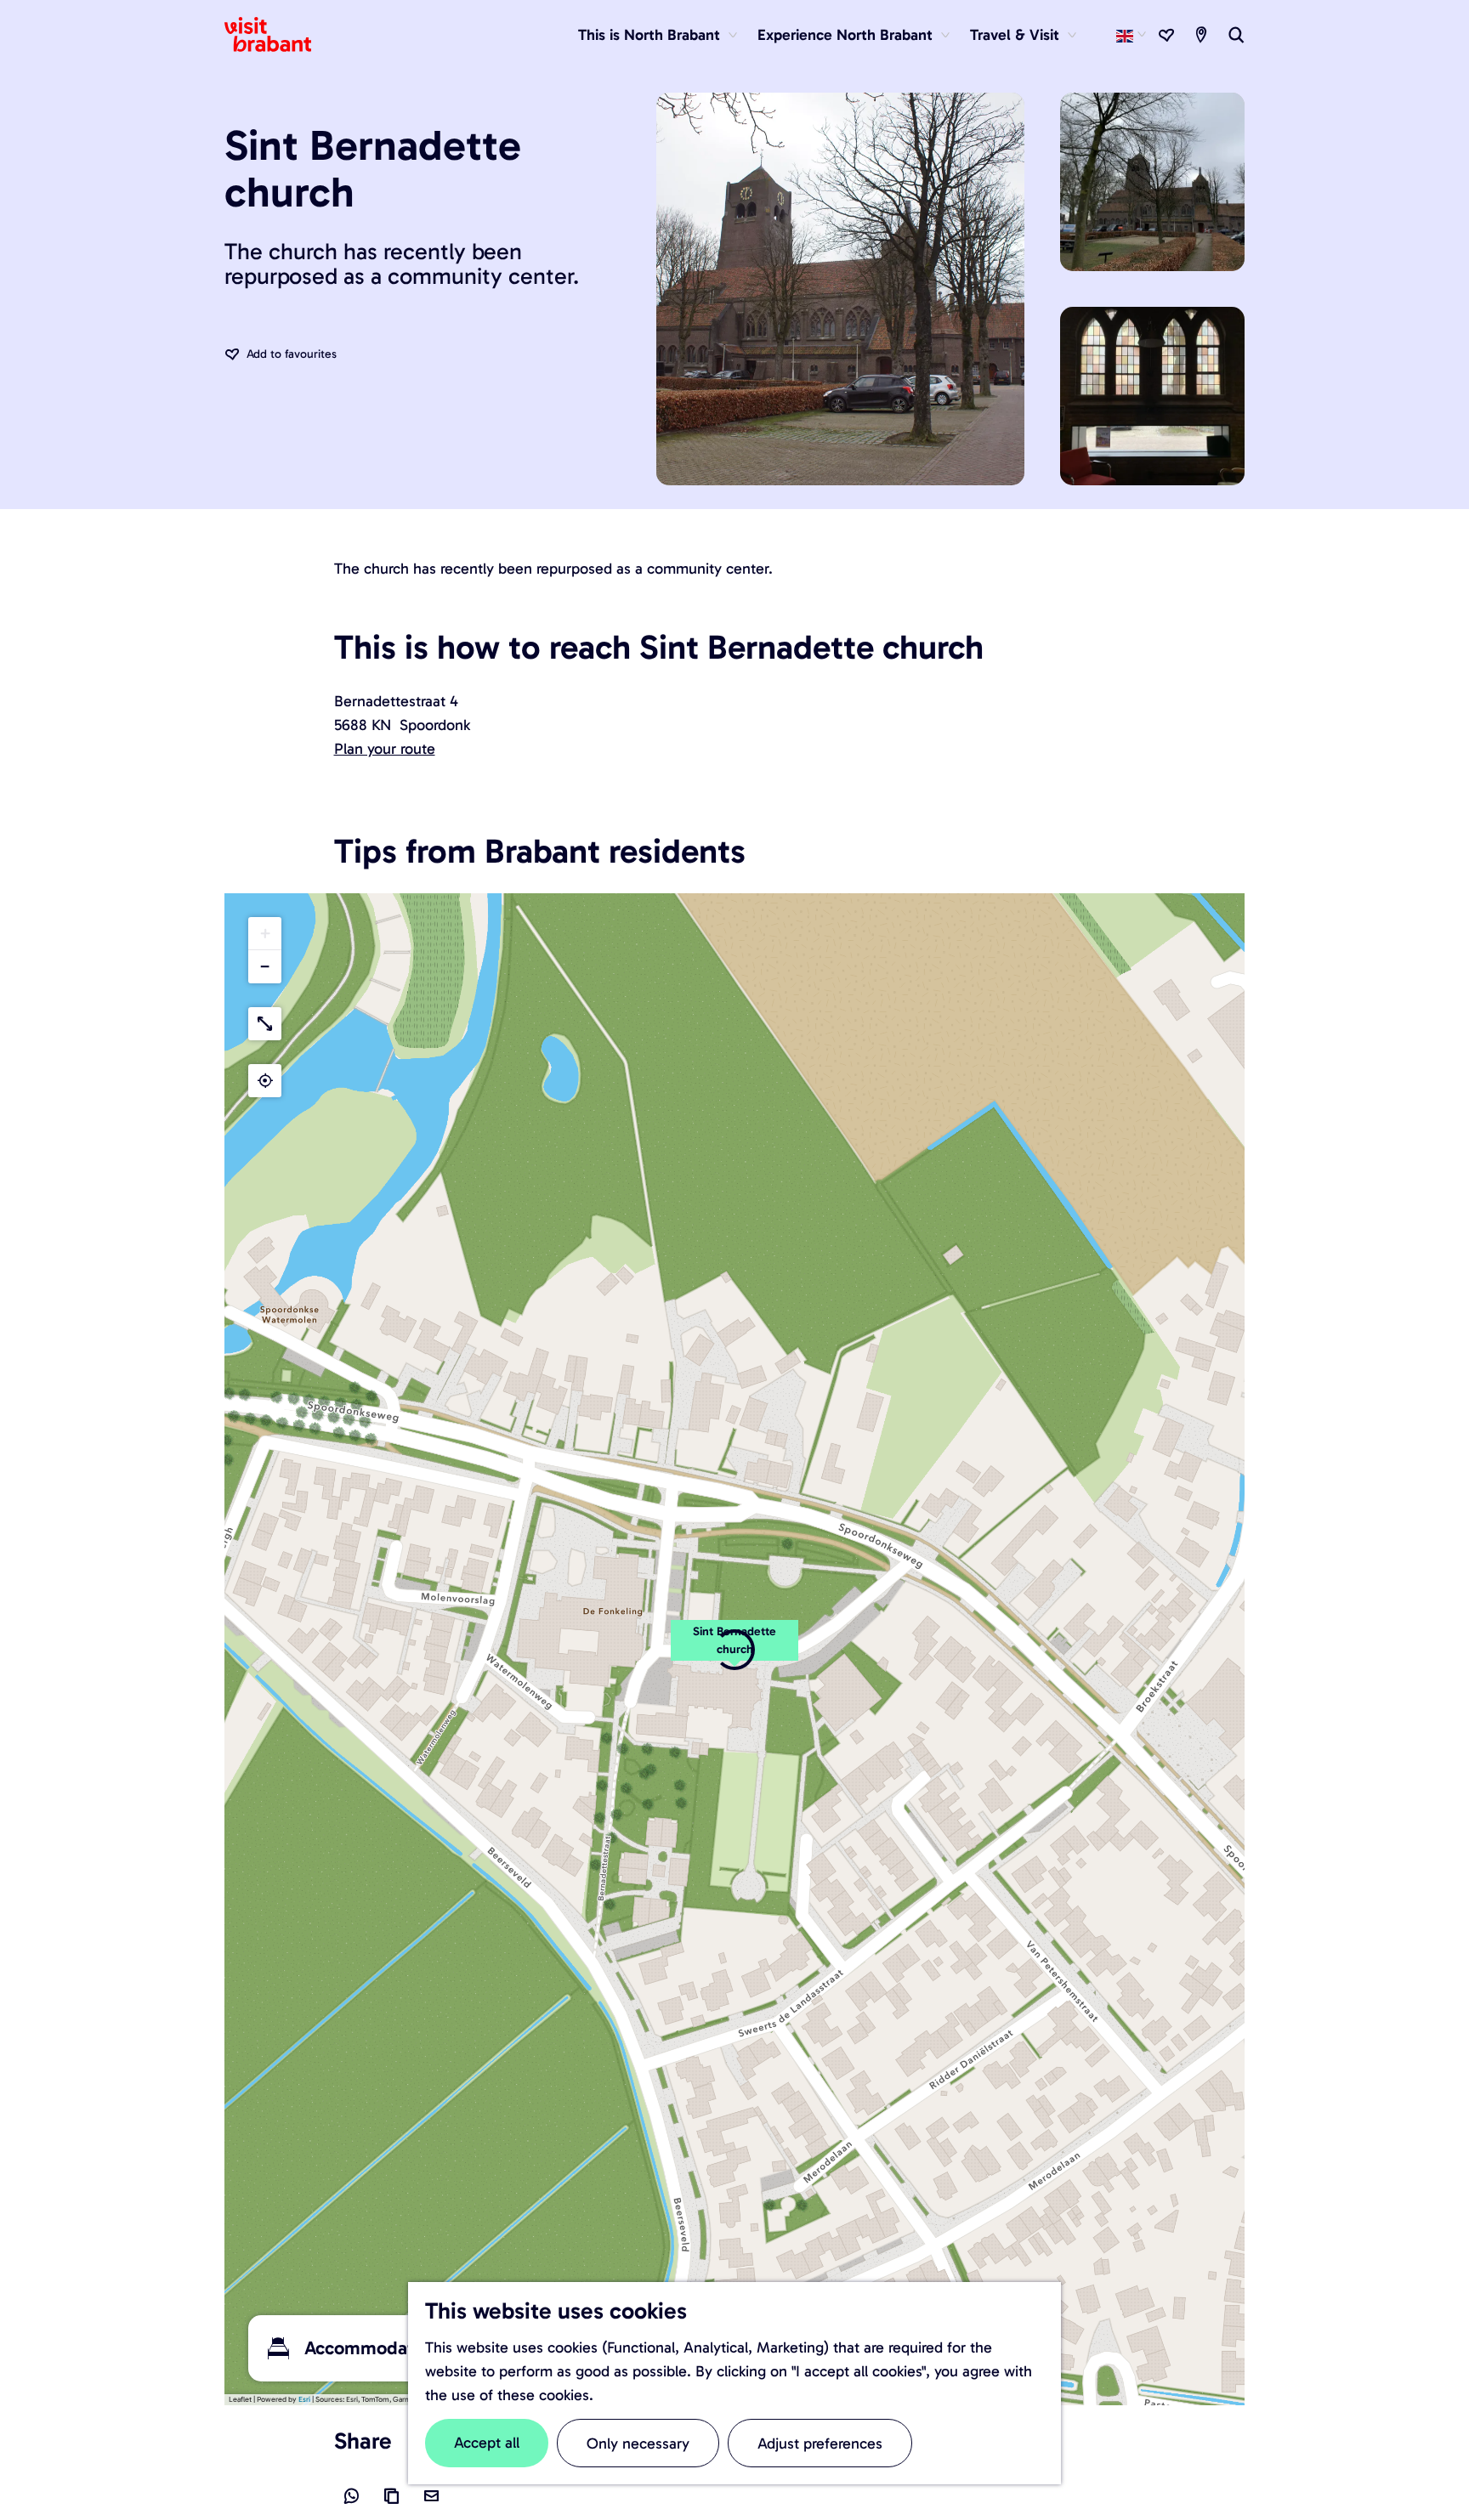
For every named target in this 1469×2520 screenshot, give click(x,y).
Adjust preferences (820, 2444)
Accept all (487, 2443)
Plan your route (385, 749)
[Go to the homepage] (278, 35)
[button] (265, 934)
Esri (304, 2399)
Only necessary (638, 2444)
